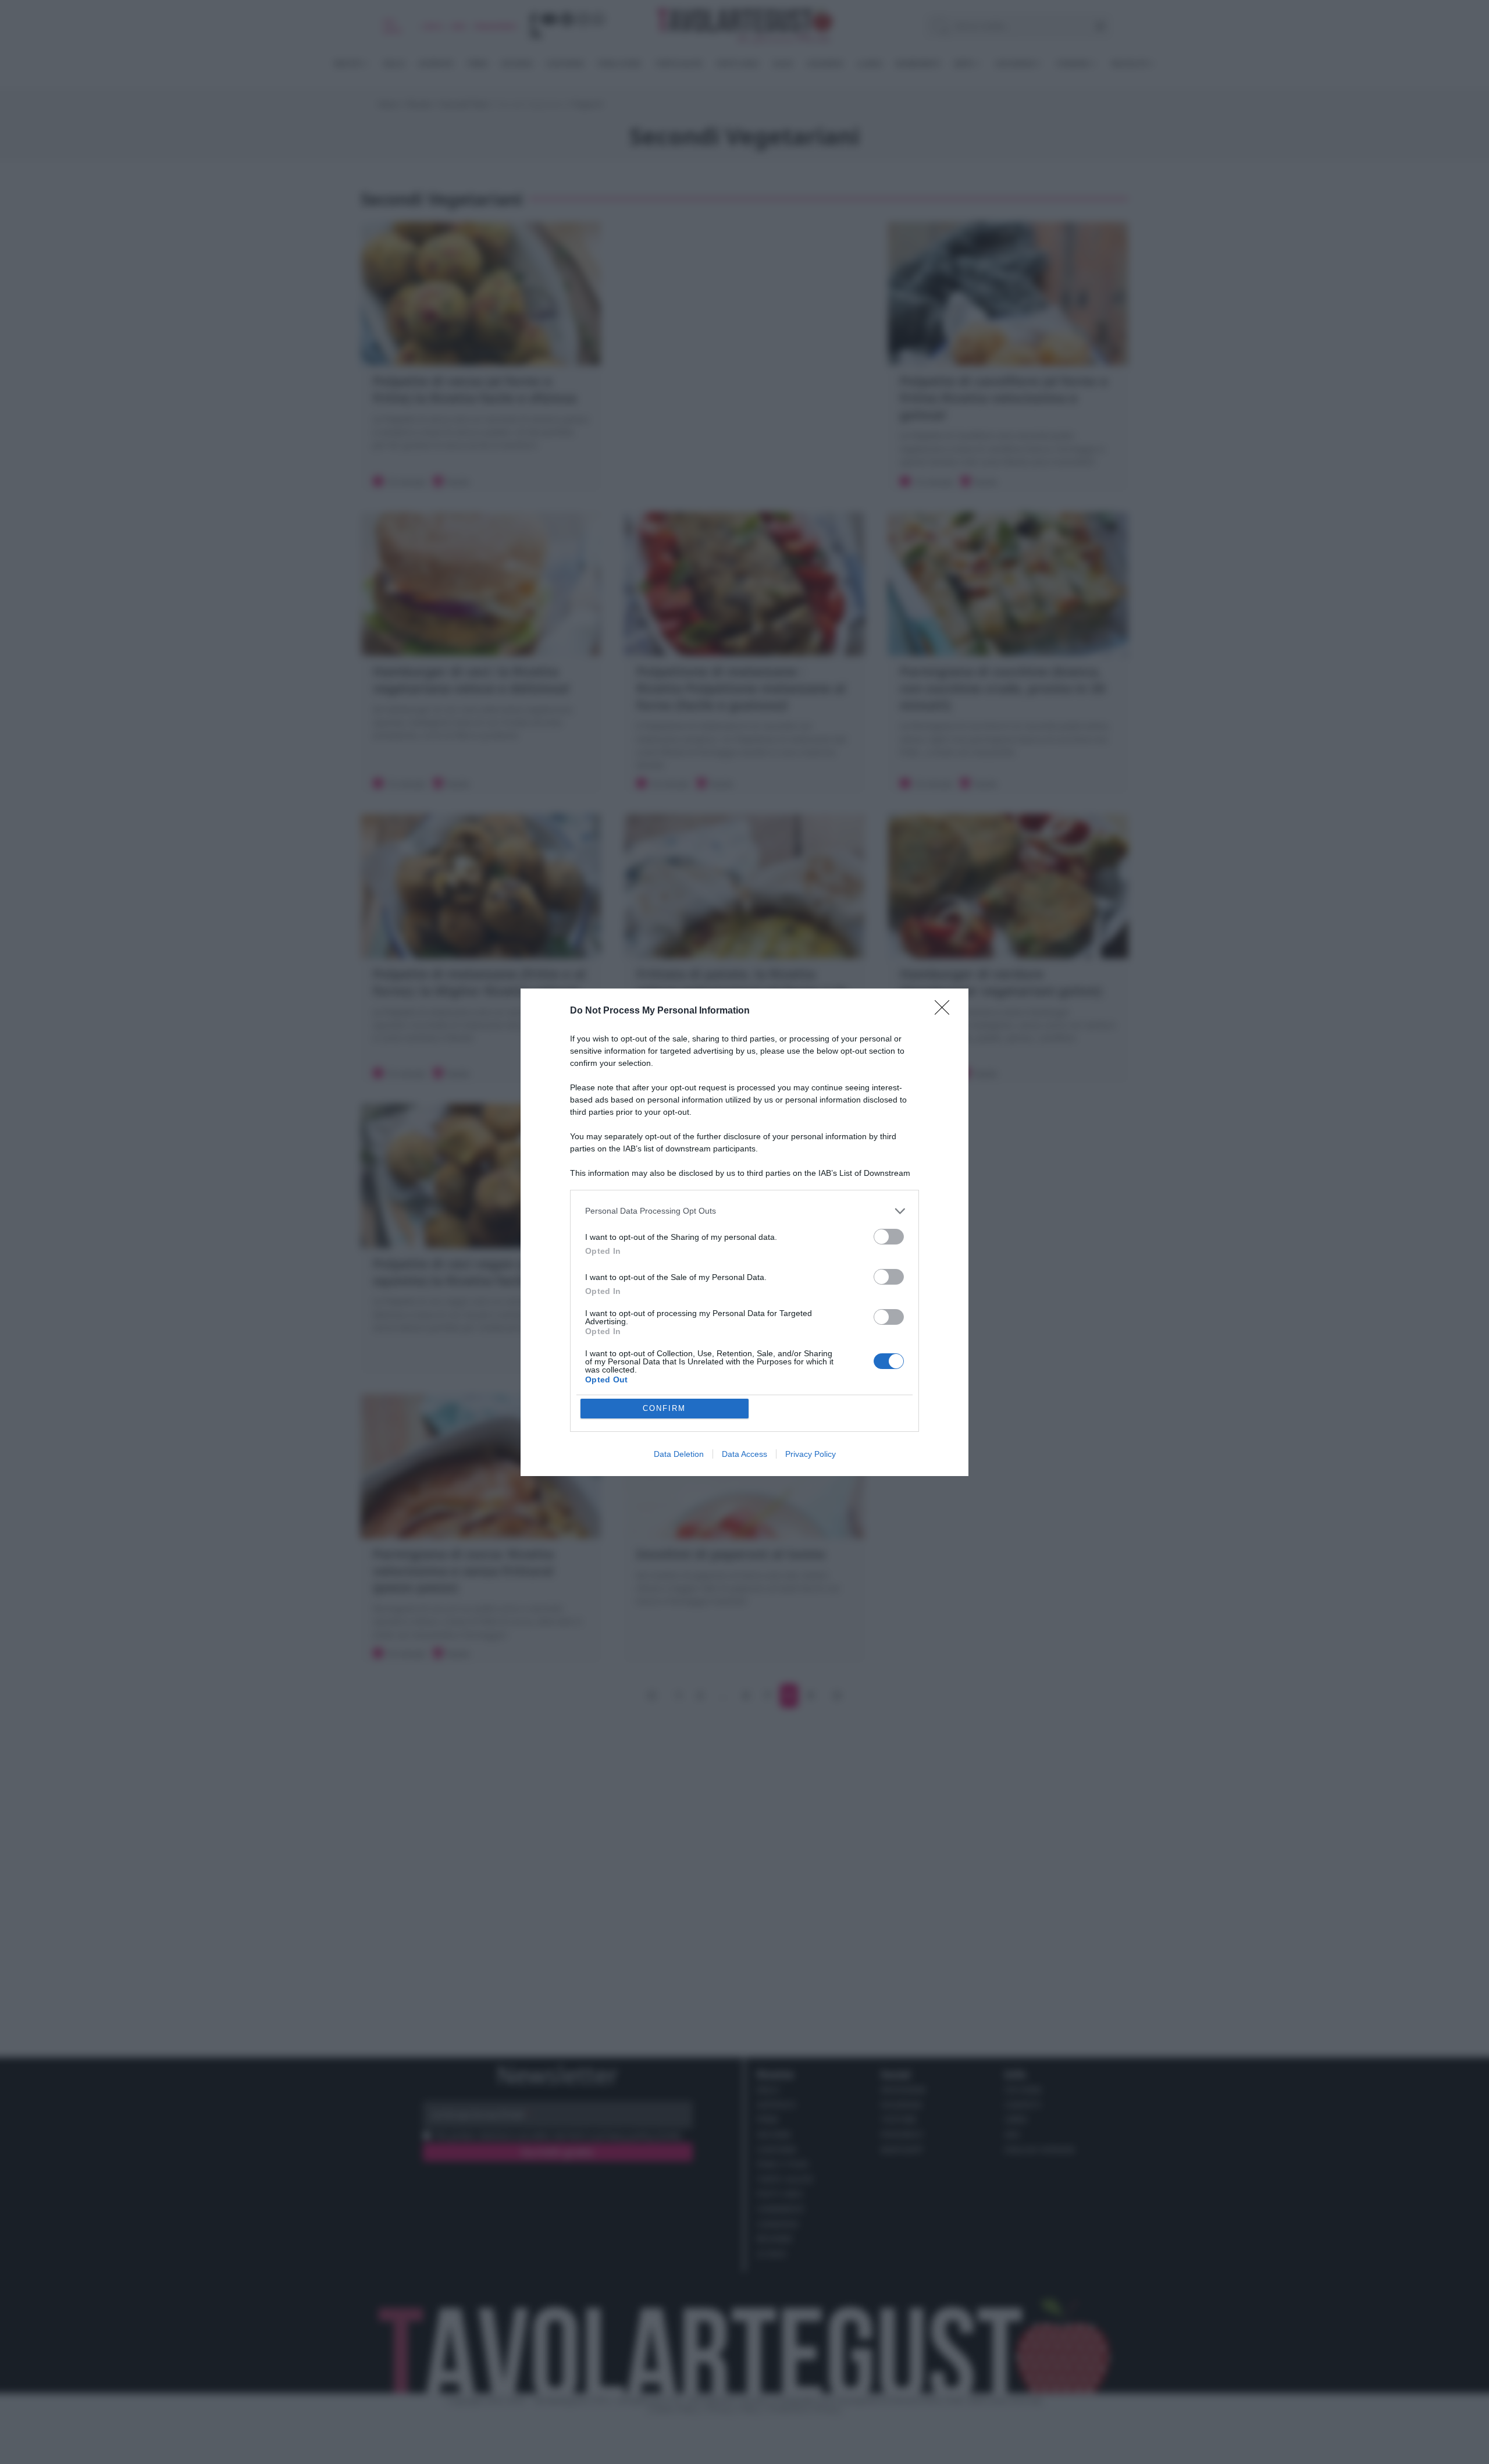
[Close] (946, 1011)
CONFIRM (664, 1408)
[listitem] (744, 1211)
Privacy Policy (811, 1454)
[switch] (889, 1237)
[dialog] (744, 1232)
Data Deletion (679, 1454)
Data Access (744, 1454)
